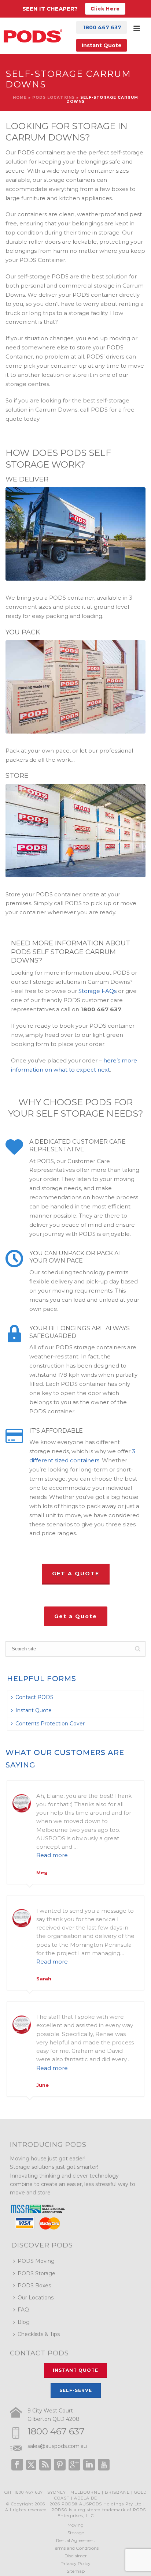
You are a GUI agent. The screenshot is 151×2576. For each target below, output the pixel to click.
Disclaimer (76, 2556)
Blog (24, 2322)
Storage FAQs (97, 991)
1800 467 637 (56, 2431)
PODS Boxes (34, 2286)
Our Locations (36, 2298)
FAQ (23, 2310)
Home (20, 98)
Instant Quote (102, 45)
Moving (75, 2525)
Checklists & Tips (39, 2334)
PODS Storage (36, 2273)
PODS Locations (54, 98)
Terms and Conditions (76, 2548)
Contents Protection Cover (50, 1724)
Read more (52, 1855)
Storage (76, 2533)
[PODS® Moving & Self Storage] (33, 36)
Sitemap (76, 2571)
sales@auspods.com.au (57, 2446)
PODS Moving (36, 2261)
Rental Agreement (76, 2540)
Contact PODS (34, 1697)
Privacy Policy (75, 2563)
